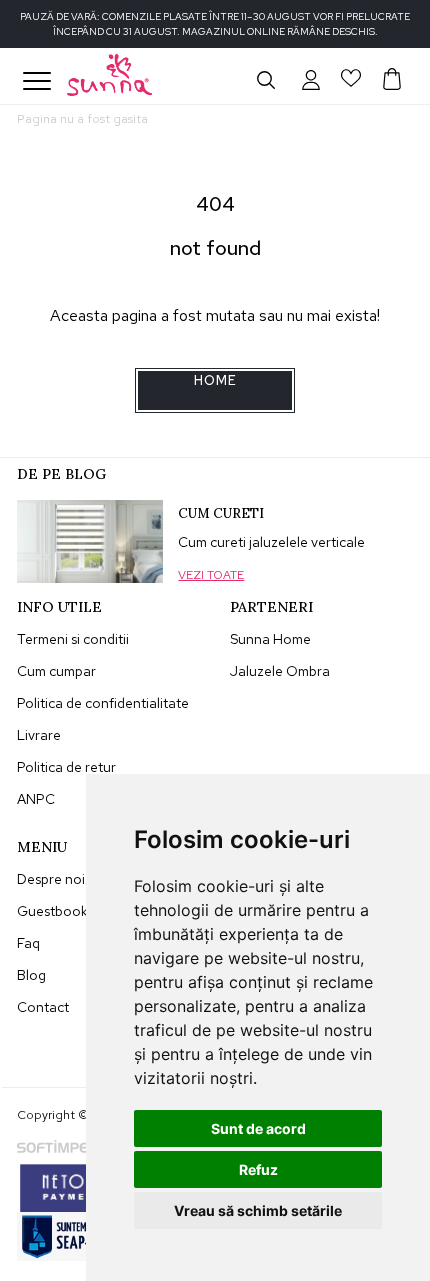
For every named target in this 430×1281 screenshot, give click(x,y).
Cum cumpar (56, 671)
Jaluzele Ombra (280, 671)
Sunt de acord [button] (258, 1128)
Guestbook (52, 911)
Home (215, 380)
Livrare (39, 735)
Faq (28, 943)
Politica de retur (66, 767)
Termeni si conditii (73, 639)
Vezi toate (211, 575)
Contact (43, 1007)
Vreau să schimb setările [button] (258, 1210)
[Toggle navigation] (37, 81)
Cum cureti (221, 513)
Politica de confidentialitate (103, 703)
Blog (31, 975)
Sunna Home (270, 639)
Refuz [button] (258, 1169)
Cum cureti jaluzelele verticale (271, 542)
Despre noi (51, 879)
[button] (311, 79)
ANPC (36, 799)
